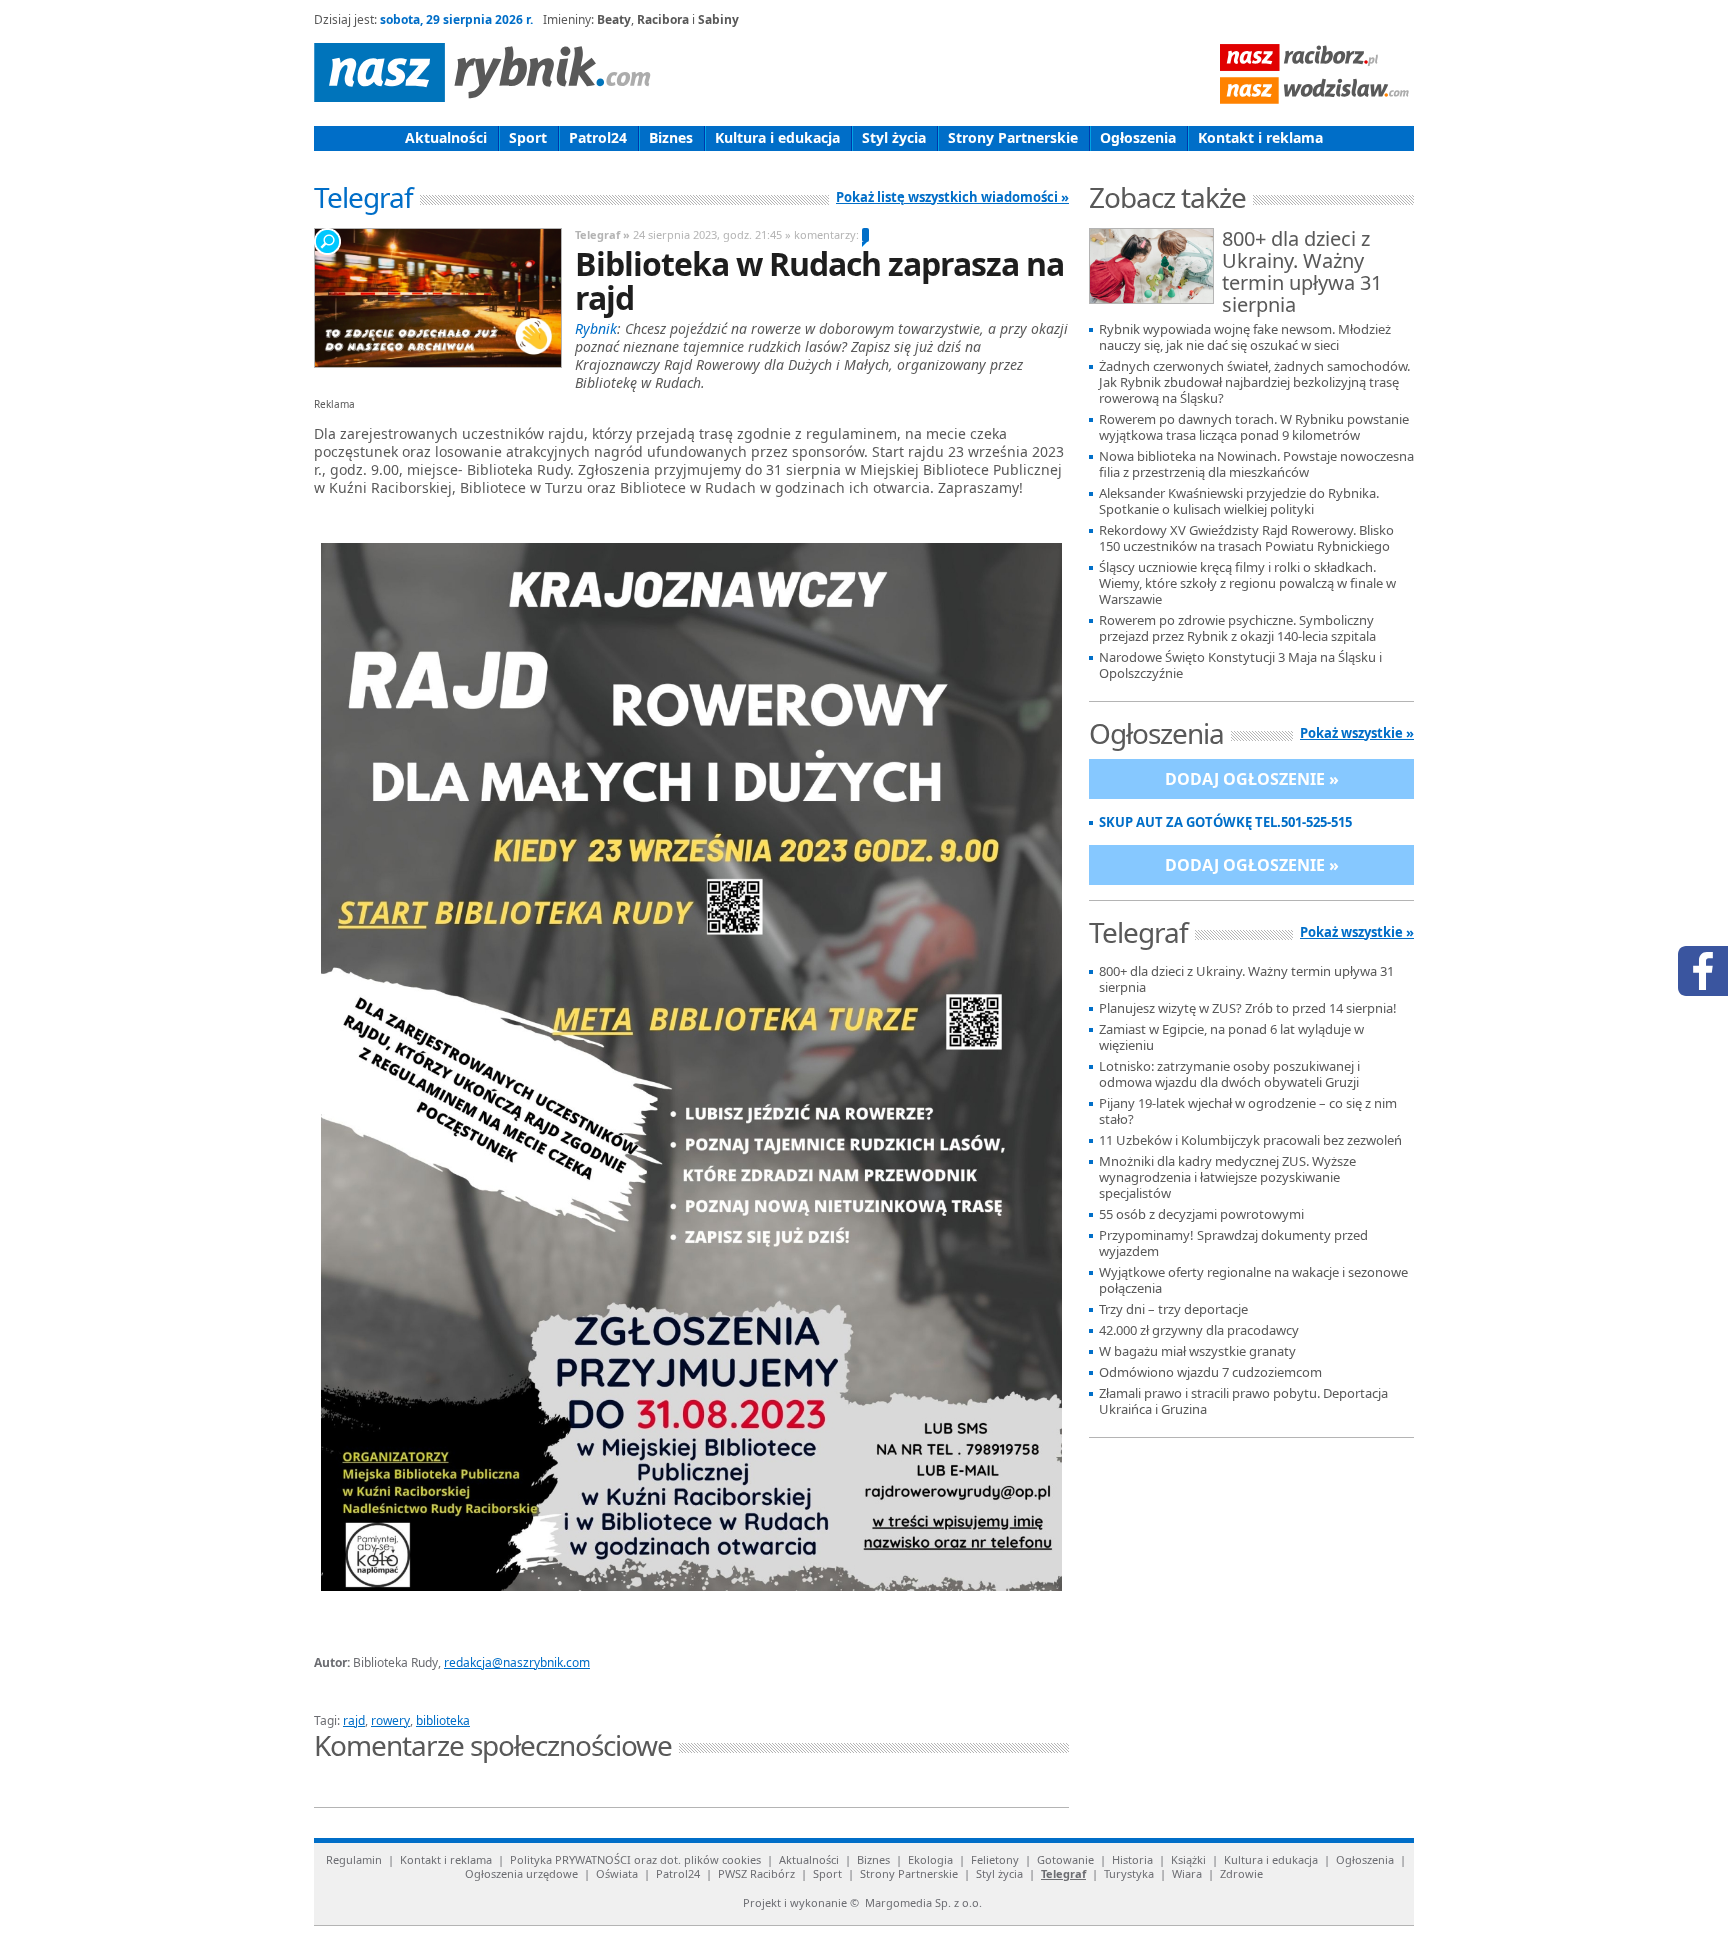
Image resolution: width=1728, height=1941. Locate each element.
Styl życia (894, 137)
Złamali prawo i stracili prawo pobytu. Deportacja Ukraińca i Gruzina (1243, 1401)
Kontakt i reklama (1260, 137)
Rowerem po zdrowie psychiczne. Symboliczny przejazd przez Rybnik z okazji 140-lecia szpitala (1237, 628)
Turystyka (1129, 1873)
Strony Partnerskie (1013, 137)
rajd (354, 1720)
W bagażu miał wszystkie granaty (1197, 1351)
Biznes (671, 137)
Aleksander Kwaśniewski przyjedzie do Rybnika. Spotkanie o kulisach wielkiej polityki (1239, 501)
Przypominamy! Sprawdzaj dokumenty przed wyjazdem (1233, 1243)
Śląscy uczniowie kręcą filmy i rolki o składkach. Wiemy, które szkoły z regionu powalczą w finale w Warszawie (1247, 583)
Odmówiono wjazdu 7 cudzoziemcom (1210, 1372)
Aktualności (446, 137)
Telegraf (1063, 1873)
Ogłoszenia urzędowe (521, 1873)
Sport (528, 137)
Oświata (617, 1873)
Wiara (1187, 1873)
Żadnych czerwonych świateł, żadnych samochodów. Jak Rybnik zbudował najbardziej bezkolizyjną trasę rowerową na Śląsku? (1254, 382)
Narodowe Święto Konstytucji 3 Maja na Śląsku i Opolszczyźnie (1240, 665)
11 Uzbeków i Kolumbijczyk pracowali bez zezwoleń (1250, 1140)
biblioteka (443, 1720)
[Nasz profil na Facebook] (1703, 971)
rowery (390, 1720)
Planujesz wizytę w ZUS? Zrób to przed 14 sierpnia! (1248, 1008)
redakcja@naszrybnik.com (517, 1662)
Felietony (995, 1859)
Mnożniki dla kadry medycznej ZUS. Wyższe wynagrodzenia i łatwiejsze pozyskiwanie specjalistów (1227, 1177)
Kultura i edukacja (777, 137)
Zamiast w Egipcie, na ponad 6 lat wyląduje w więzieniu (1231, 1037)
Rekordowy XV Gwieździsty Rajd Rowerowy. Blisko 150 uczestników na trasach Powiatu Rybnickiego (1246, 538)
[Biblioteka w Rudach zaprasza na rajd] (437, 298)
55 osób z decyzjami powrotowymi (1201, 1214)
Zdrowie (1241, 1873)
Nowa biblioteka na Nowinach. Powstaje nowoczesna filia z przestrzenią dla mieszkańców (1256, 464)
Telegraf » (602, 234)
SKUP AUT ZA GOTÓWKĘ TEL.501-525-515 (1225, 822)
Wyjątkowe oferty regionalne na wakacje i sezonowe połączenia (1253, 1280)
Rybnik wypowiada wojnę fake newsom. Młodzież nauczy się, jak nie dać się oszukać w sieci (1245, 337)
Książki (1188, 1859)
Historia (1132, 1859)
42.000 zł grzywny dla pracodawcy (1199, 1330)
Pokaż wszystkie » (1357, 733)
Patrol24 (598, 137)
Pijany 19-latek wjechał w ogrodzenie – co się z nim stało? (1248, 1111)
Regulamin (354, 1859)
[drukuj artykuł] (554, 1697)
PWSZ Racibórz (756, 1873)
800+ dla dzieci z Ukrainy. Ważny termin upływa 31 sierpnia (1302, 273)
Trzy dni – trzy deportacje (1173, 1309)
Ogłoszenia (1138, 137)
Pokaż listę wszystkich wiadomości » (952, 197)
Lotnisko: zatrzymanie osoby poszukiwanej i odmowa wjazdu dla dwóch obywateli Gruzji (1229, 1074)
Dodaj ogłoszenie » (1252, 779)
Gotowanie (1065, 1859)
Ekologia (930, 1859)
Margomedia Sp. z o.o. (923, 1902)
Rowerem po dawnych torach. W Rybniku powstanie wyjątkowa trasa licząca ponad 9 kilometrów (1254, 427)
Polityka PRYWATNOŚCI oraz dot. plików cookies (635, 1859)
